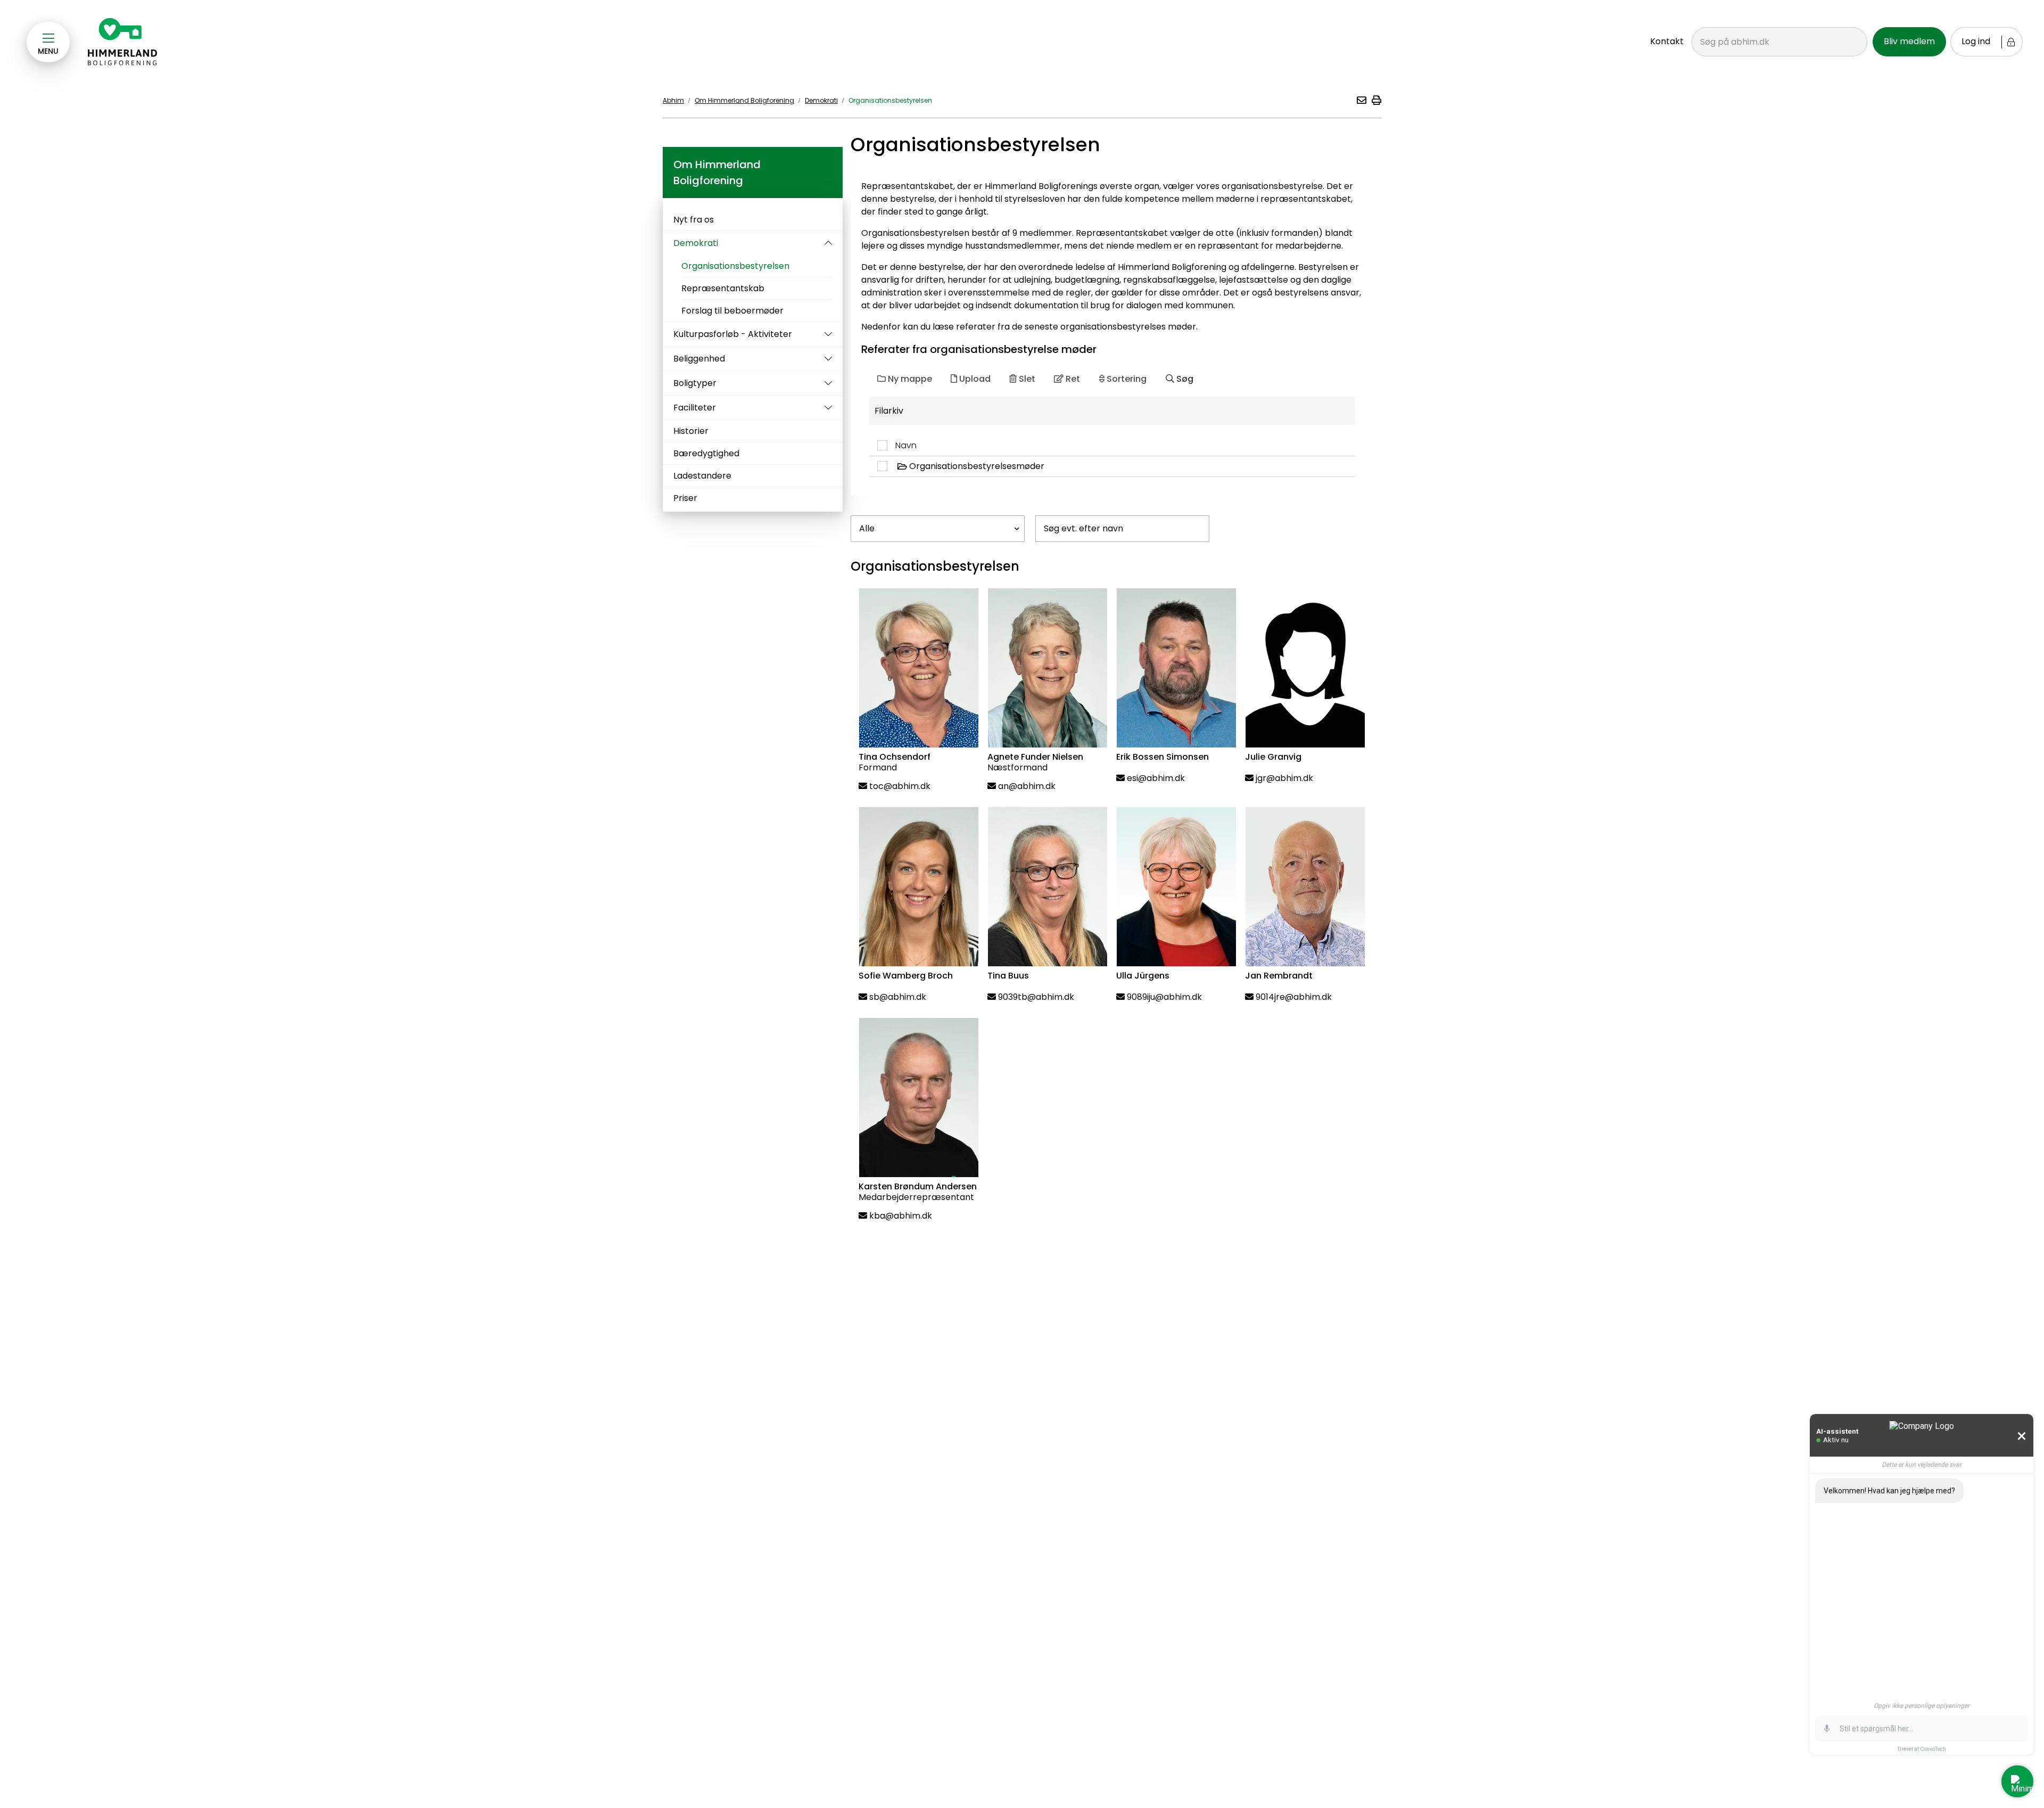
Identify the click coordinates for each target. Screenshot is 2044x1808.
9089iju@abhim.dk (1164, 997)
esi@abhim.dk (1156, 778)
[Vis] (826, 334)
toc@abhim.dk (900, 786)
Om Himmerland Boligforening (744, 100)
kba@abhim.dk (901, 1216)
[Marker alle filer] (886, 446)
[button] (1361, 100)
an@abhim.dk (1027, 786)
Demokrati (821, 100)
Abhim (673, 100)
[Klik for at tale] (1827, 1729)
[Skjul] (826, 243)
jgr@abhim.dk (1284, 778)
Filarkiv (889, 411)
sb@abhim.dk (898, 997)
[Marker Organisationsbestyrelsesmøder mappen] (886, 466)
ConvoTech (1933, 1749)
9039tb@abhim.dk (1036, 997)
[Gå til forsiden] (123, 42)
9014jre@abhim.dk (1294, 997)
